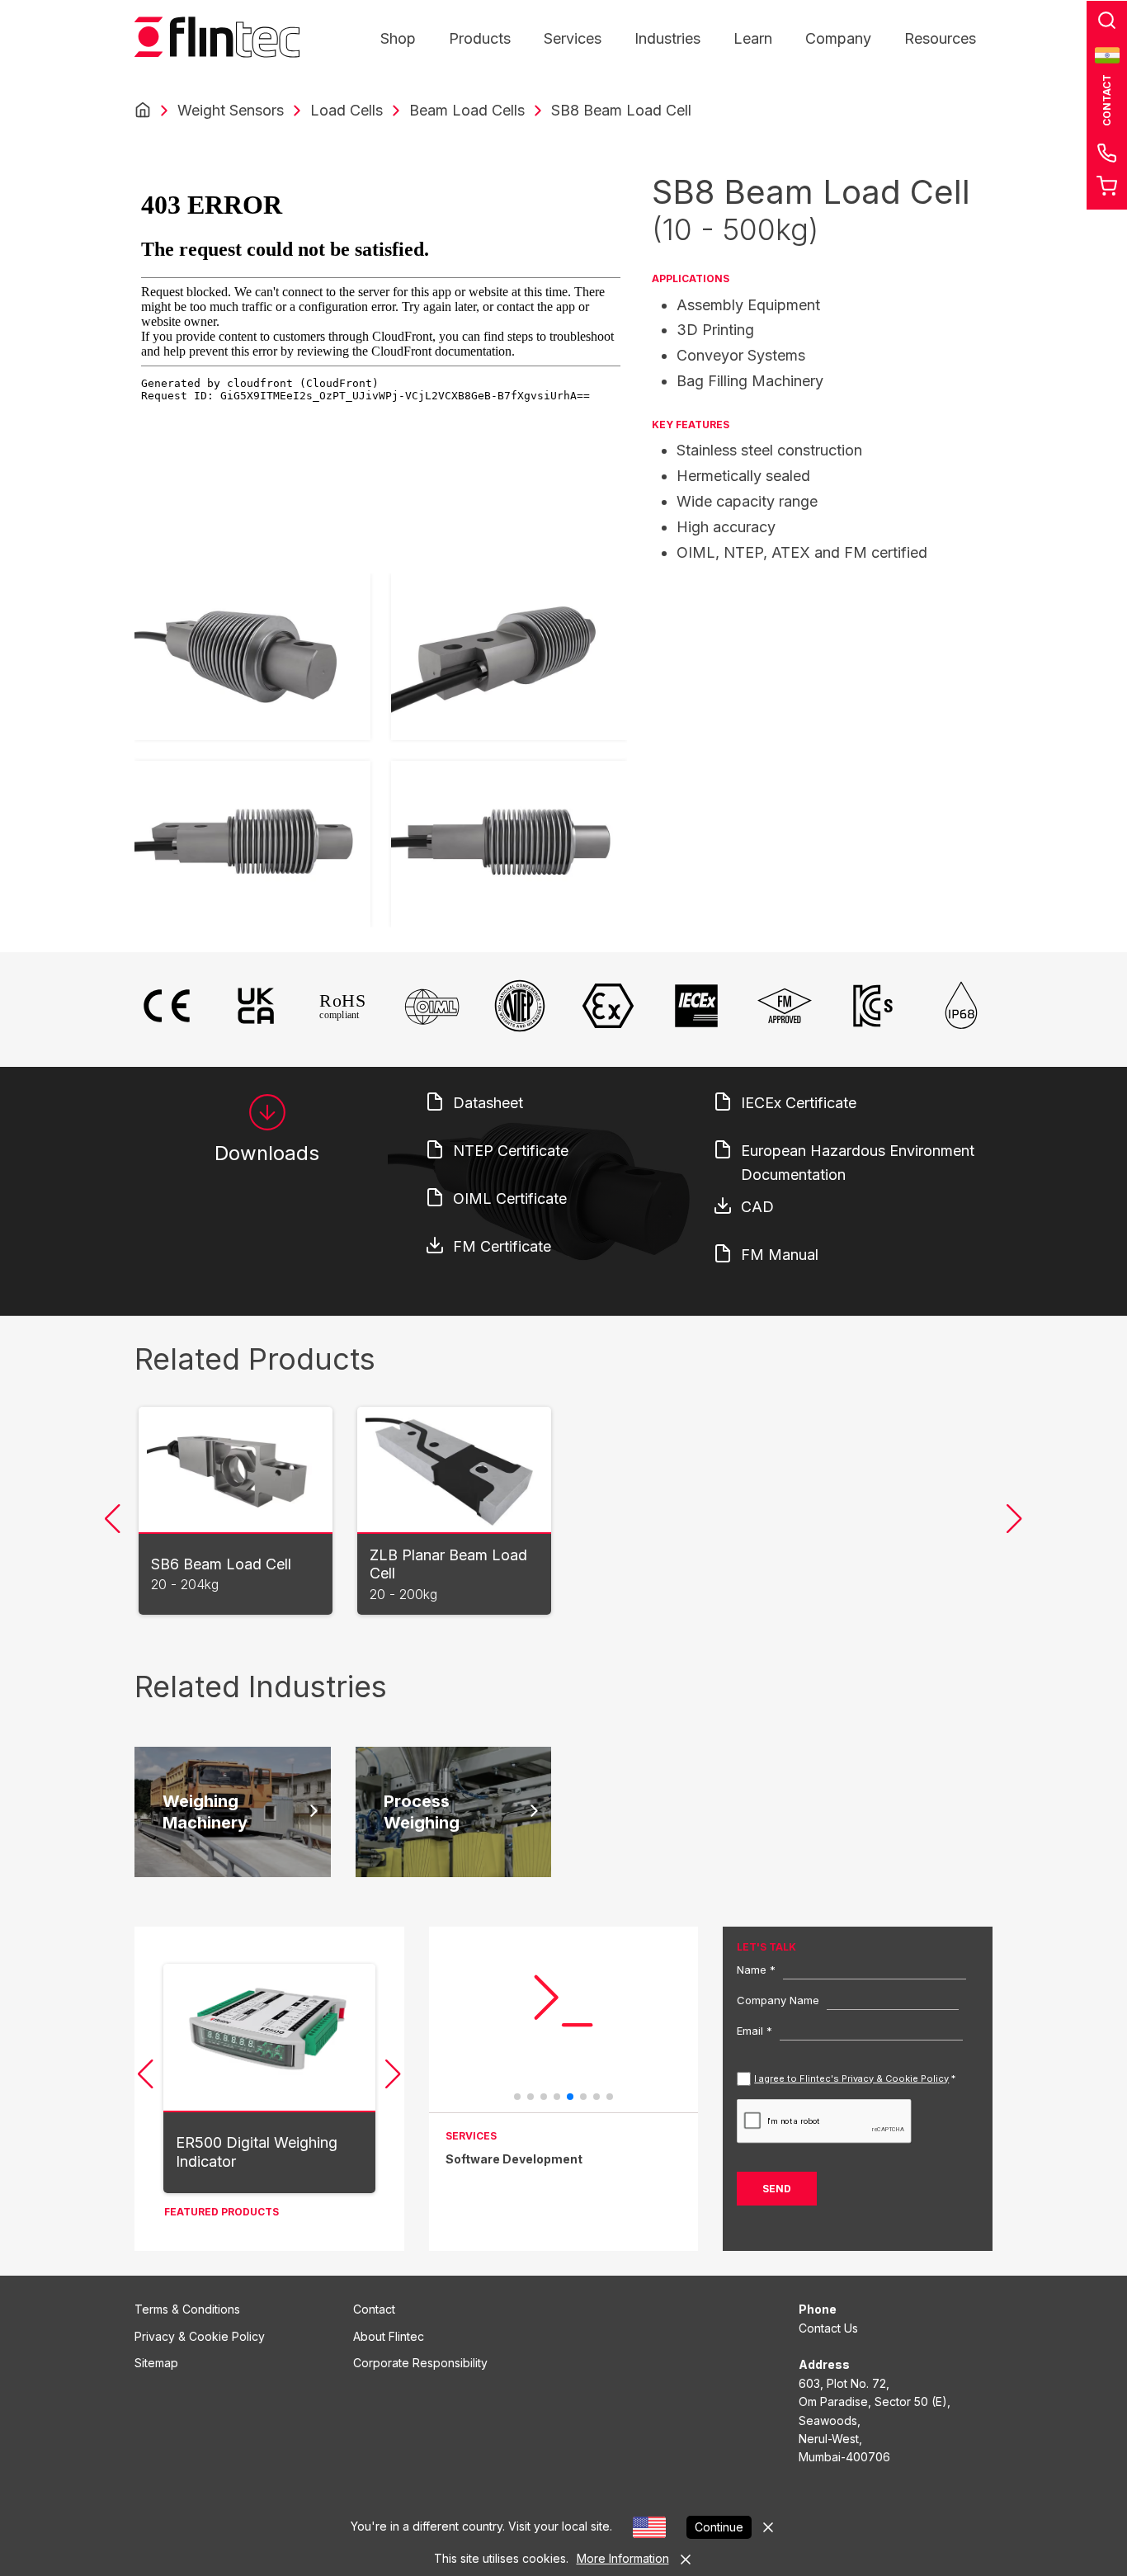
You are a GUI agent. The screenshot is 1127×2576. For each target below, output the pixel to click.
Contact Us (828, 2328)
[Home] (143, 111)
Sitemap (156, 2363)
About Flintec (389, 2336)
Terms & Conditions (187, 2309)
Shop (398, 38)
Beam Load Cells (467, 110)
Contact (374, 2309)
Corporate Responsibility (420, 2363)
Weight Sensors (231, 110)
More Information (623, 2558)
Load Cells (347, 110)
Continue (719, 2527)
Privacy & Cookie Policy (200, 2336)
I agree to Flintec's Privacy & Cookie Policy (851, 2078)
